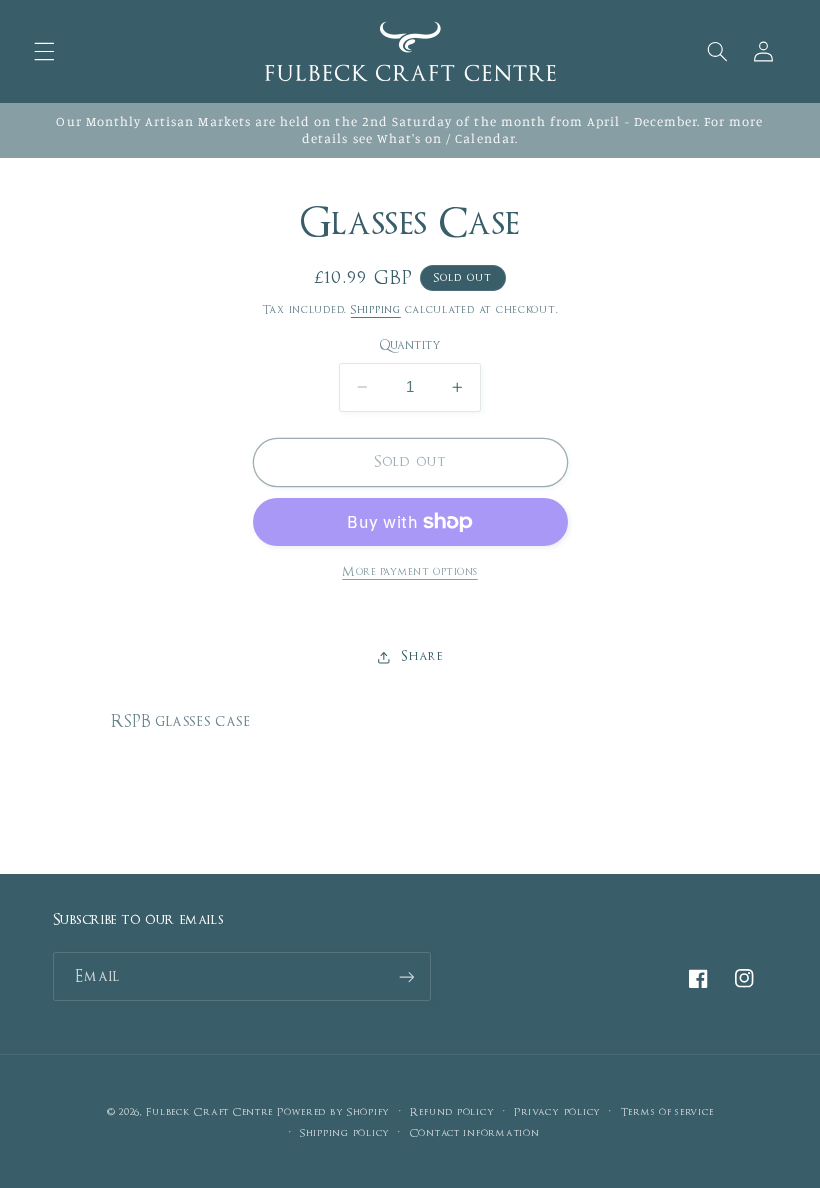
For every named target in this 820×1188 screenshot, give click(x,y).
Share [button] (421, 656)
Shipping (376, 310)
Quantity (410, 345)
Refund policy (452, 1112)
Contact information (475, 1133)
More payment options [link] (410, 572)
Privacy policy (557, 1112)
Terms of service (667, 1112)
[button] (44, 51)
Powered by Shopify (333, 1112)
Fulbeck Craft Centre (209, 1112)
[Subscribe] (406, 976)
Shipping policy (345, 1133)
